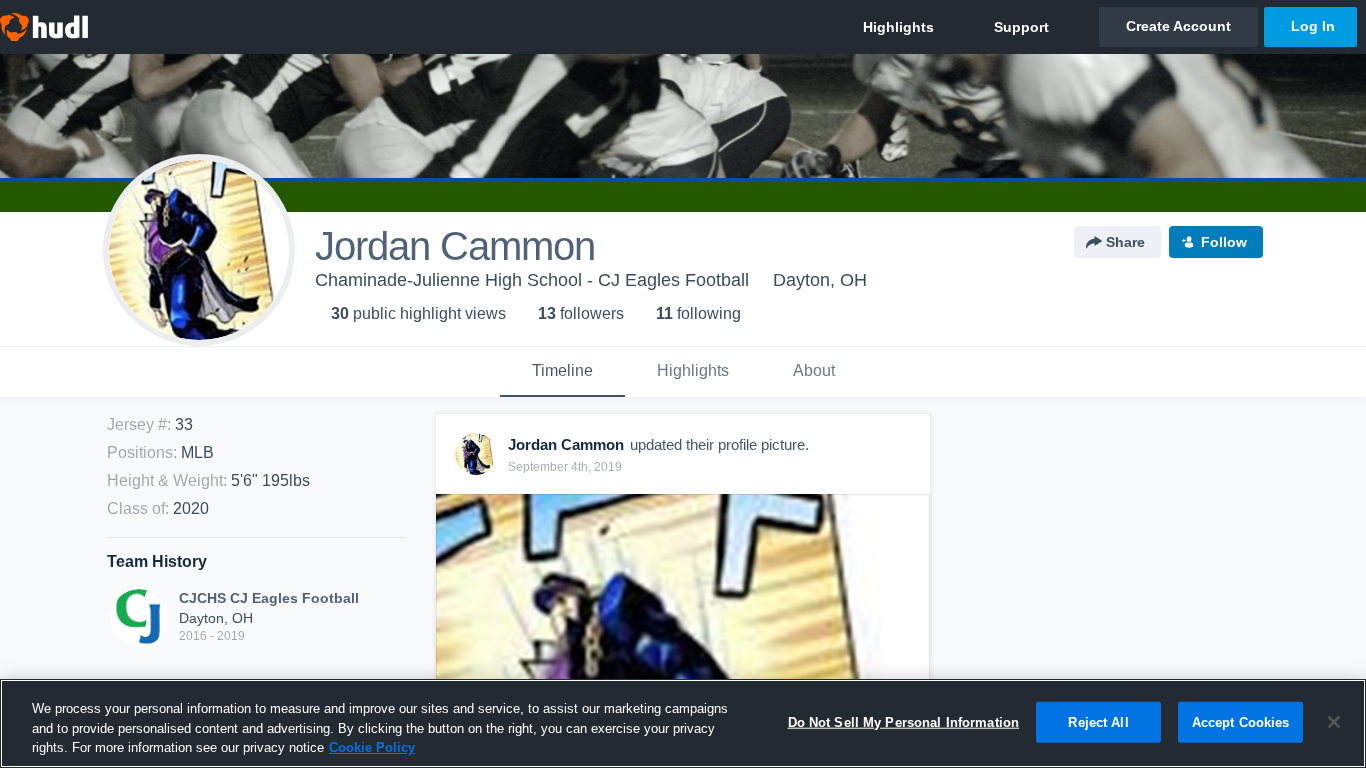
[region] (683, 723)
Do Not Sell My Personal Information (904, 721)
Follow (1224, 242)
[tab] (562, 372)
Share (1125, 242)
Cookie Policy (372, 747)
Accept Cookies (1241, 721)
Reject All (1098, 721)
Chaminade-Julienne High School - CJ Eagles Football (532, 280)
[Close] (1334, 722)
